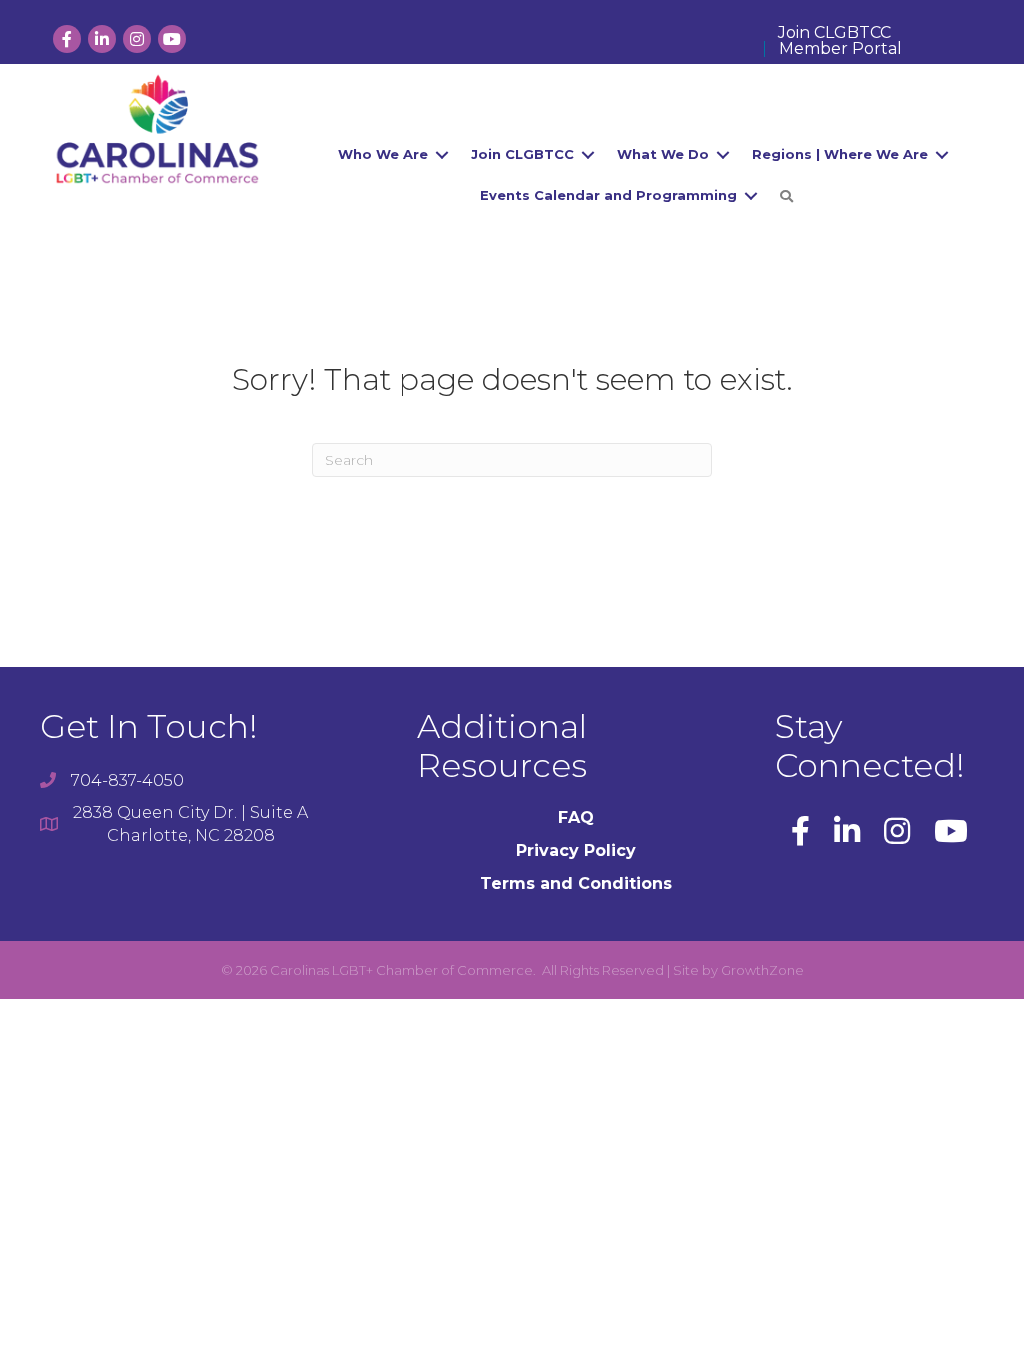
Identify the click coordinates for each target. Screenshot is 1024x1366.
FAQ (576, 817)
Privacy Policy (576, 850)
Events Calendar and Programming (608, 195)
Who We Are (383, 154)
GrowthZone (762, 970)
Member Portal (840, 49)
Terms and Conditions (576, 883)
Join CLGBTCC (834, 33)
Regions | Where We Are (840, 154)
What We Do (663, 154)
